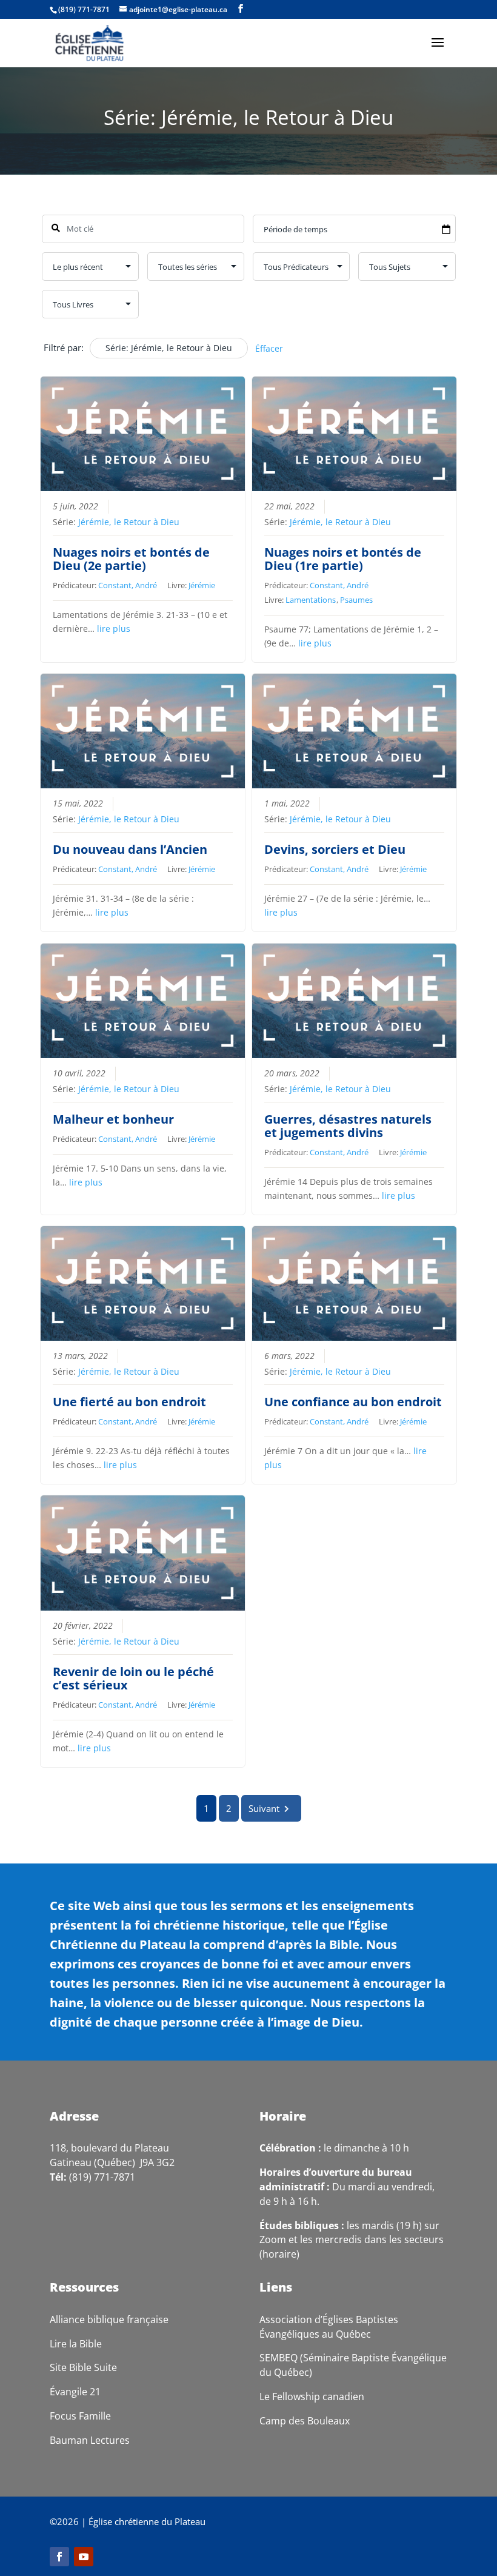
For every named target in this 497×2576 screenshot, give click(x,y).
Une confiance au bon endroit (353, 1402)
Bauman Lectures (90, 2440)
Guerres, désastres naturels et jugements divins (348, 1126)
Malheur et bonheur (113, 1119)
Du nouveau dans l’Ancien (130, 849)
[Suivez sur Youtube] (84, 2557)
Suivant (264, 1808)
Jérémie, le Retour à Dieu (129, 522)
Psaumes (356, 600)
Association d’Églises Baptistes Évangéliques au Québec (329, 2327)
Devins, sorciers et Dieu (335, 849)
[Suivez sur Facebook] (59, 2557)
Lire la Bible (76, 2344)
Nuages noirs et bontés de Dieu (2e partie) (131, 559)
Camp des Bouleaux (305, 2421)
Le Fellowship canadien (312, 2397)
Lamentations (311, 600)
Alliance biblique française (109, 2319)
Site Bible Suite (83, 2367)
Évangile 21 (75, 2392)
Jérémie (202, 585)
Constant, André (128, 585)
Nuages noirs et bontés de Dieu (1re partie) (343, 559)
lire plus (114, 629)
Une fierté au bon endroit (129, 1402)
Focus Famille (80, 2416)
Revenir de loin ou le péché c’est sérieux (133, 1678)
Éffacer (269, 348)
